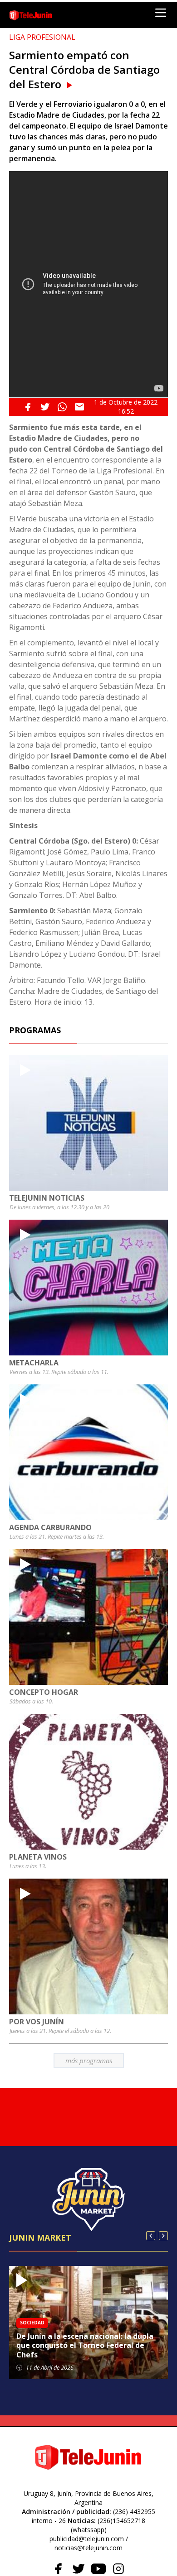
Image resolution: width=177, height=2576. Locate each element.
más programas (89, 2061)
